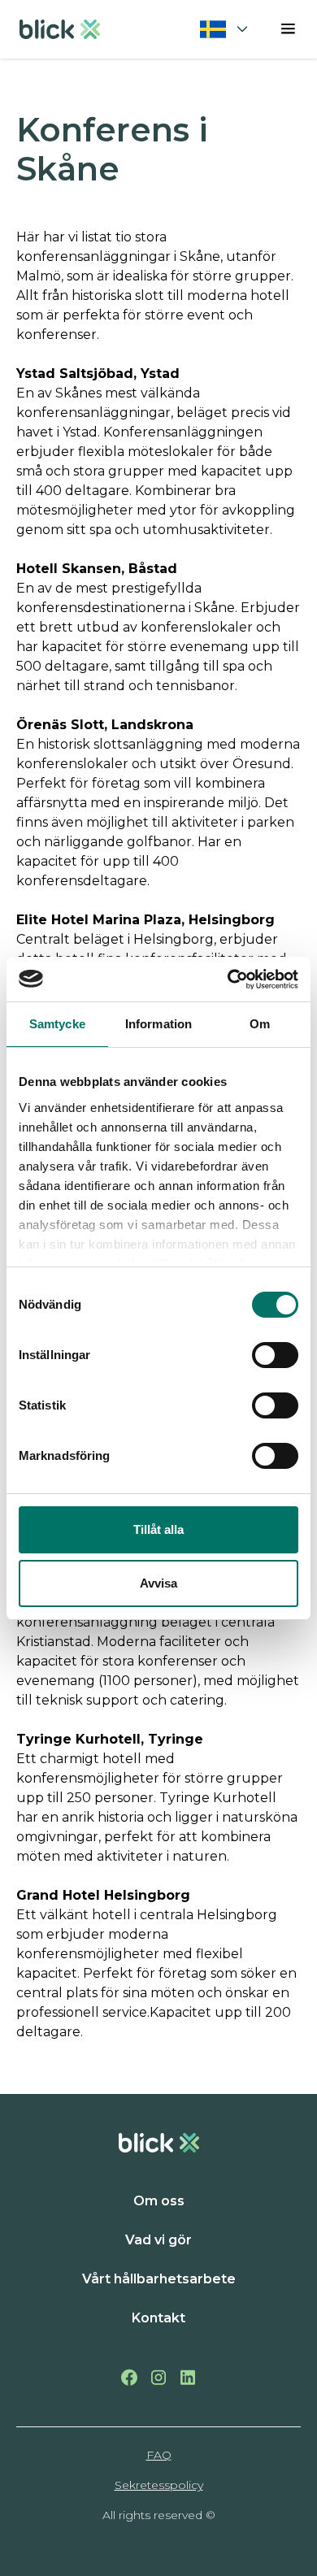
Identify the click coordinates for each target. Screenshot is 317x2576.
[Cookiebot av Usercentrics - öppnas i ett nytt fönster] (228, 980)
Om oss (159, 2201)
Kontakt (158, 2318)
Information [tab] (158, 1024)
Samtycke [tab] (57, 1024)
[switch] (275, 1355)
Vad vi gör (158, 2240)
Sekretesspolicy (159, 2485)
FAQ (159, 2455)
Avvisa (158, 1583)
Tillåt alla (158, 1529)
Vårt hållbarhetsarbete (159, 2279)
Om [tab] (260, 1024)
